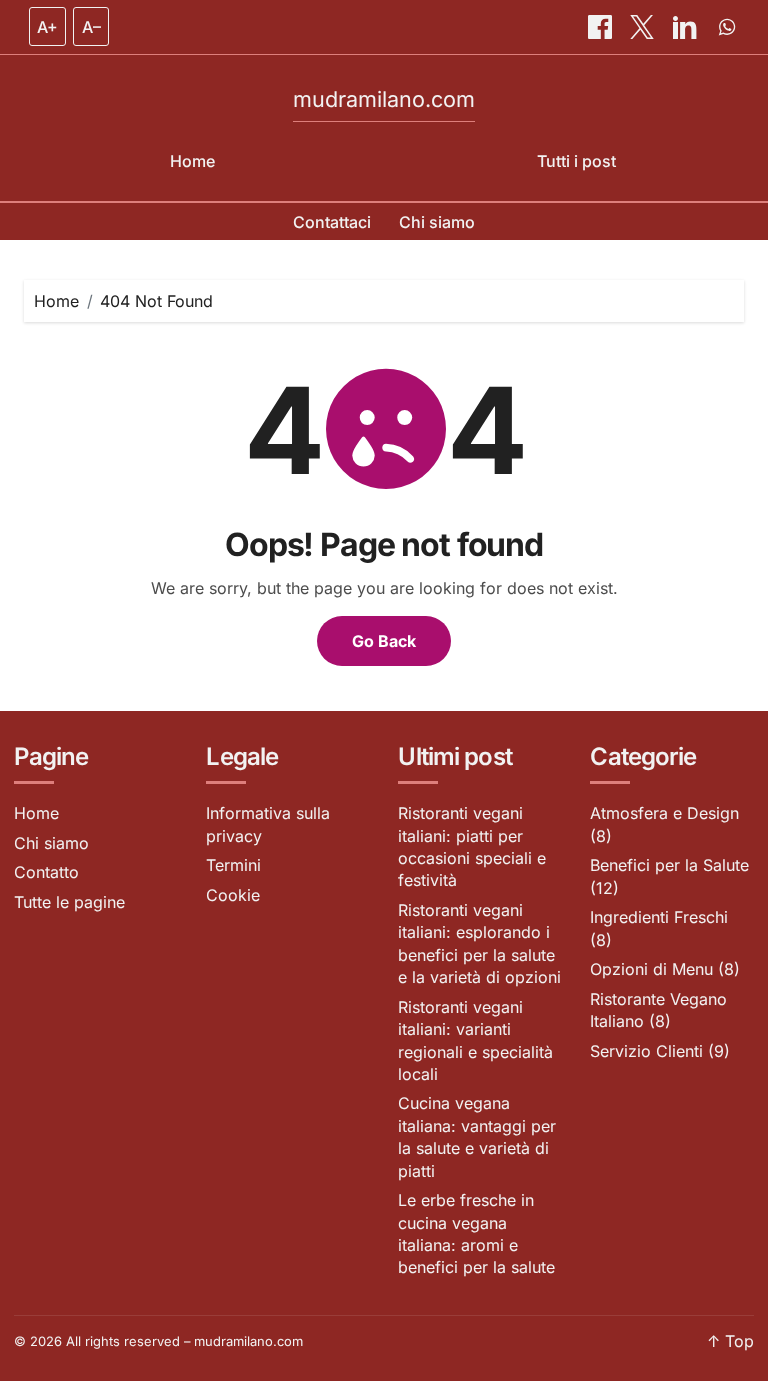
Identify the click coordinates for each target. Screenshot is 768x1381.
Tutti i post (576, 161)
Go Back (384, 641)
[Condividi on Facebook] (602, 27)
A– (91, 27)
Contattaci (332, 222)
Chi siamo (437, 222)
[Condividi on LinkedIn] (687, 27)
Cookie (233, 895)
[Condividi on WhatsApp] (727, 27)
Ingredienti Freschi (659, 917)
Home (192, 161)
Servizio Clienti (646, 1051)
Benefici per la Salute (669, 865)
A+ (47, 27)
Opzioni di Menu (651, 969)
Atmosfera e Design (664, 813)
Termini (233, 865)
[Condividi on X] (644, 27)
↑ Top (730, 1341)
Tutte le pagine (69, 902)
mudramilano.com (384, 99)
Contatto (46, 872)
